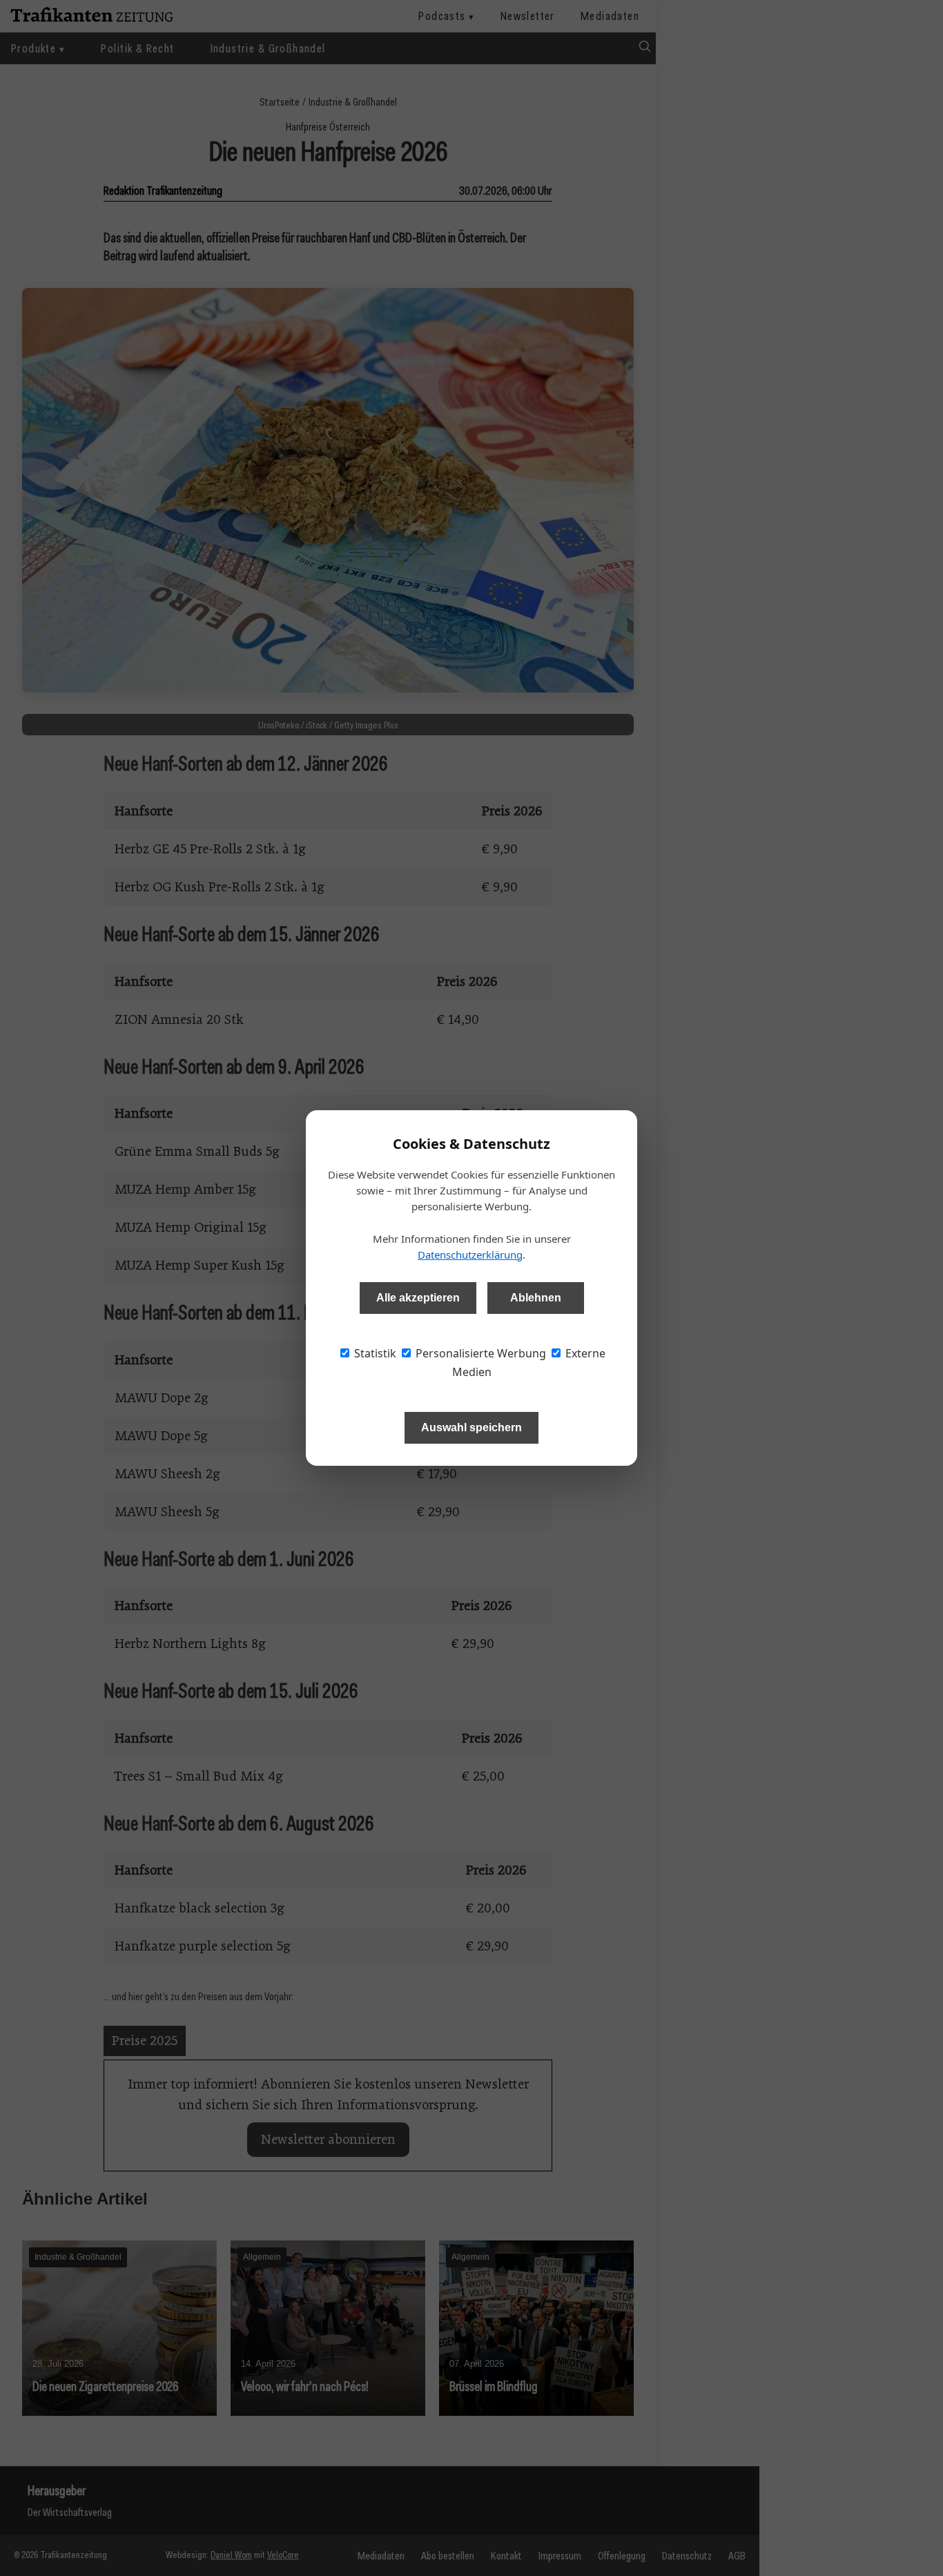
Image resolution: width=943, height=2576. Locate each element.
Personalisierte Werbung (479, 1353)
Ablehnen (536, 1298)
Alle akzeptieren (418, 1298)
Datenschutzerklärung (470, 1255)
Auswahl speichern (471, 1427)
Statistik (374, 1353)
